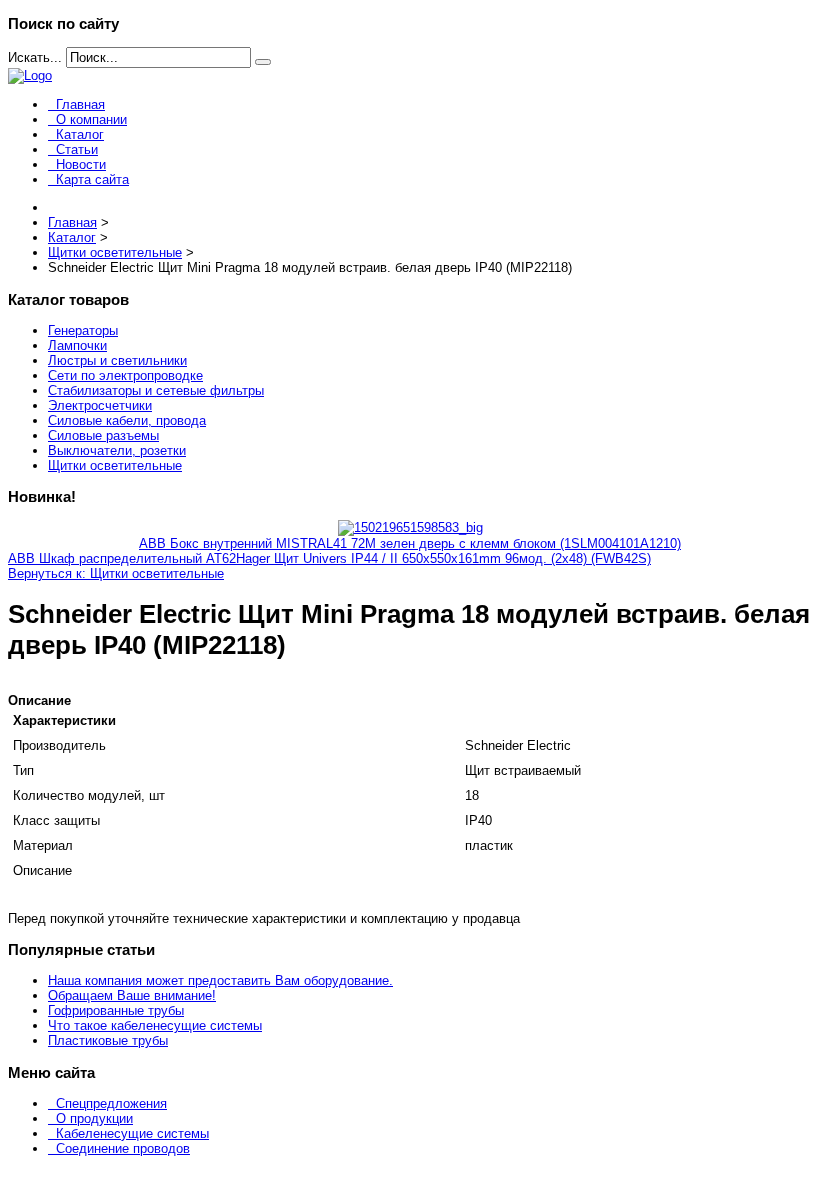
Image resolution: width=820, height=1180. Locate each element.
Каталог (80, 134)
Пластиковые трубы (108, 1040)
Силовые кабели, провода (127, 420)
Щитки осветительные (115, 465)
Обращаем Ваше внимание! (132, 995)
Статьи (77, 149)
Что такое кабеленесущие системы (155, 1025)
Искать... (35, 57)
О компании (91, 119)
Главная (80, 104)
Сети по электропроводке (125, 375)
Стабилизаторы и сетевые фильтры (156, 390)
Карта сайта (92, 179)
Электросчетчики (100, 405)
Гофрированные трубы (116, 1010)
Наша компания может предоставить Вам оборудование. (220, 980)
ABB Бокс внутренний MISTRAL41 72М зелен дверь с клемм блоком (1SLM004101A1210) (410, 543)
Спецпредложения (111, 1103)
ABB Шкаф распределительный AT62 (122, 558)
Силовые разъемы (103, 435)
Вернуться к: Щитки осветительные (116, 573)
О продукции (94, 1118)
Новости (81, 164)
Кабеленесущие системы (132, 1133)
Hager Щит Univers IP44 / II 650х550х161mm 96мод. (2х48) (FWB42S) (443, 558)
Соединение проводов (123, 1148)
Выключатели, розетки (117, 450)
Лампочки (77, 345)
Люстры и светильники (117, 360)
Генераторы (83, 330)
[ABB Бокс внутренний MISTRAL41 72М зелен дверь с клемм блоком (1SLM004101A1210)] (410, 527)
